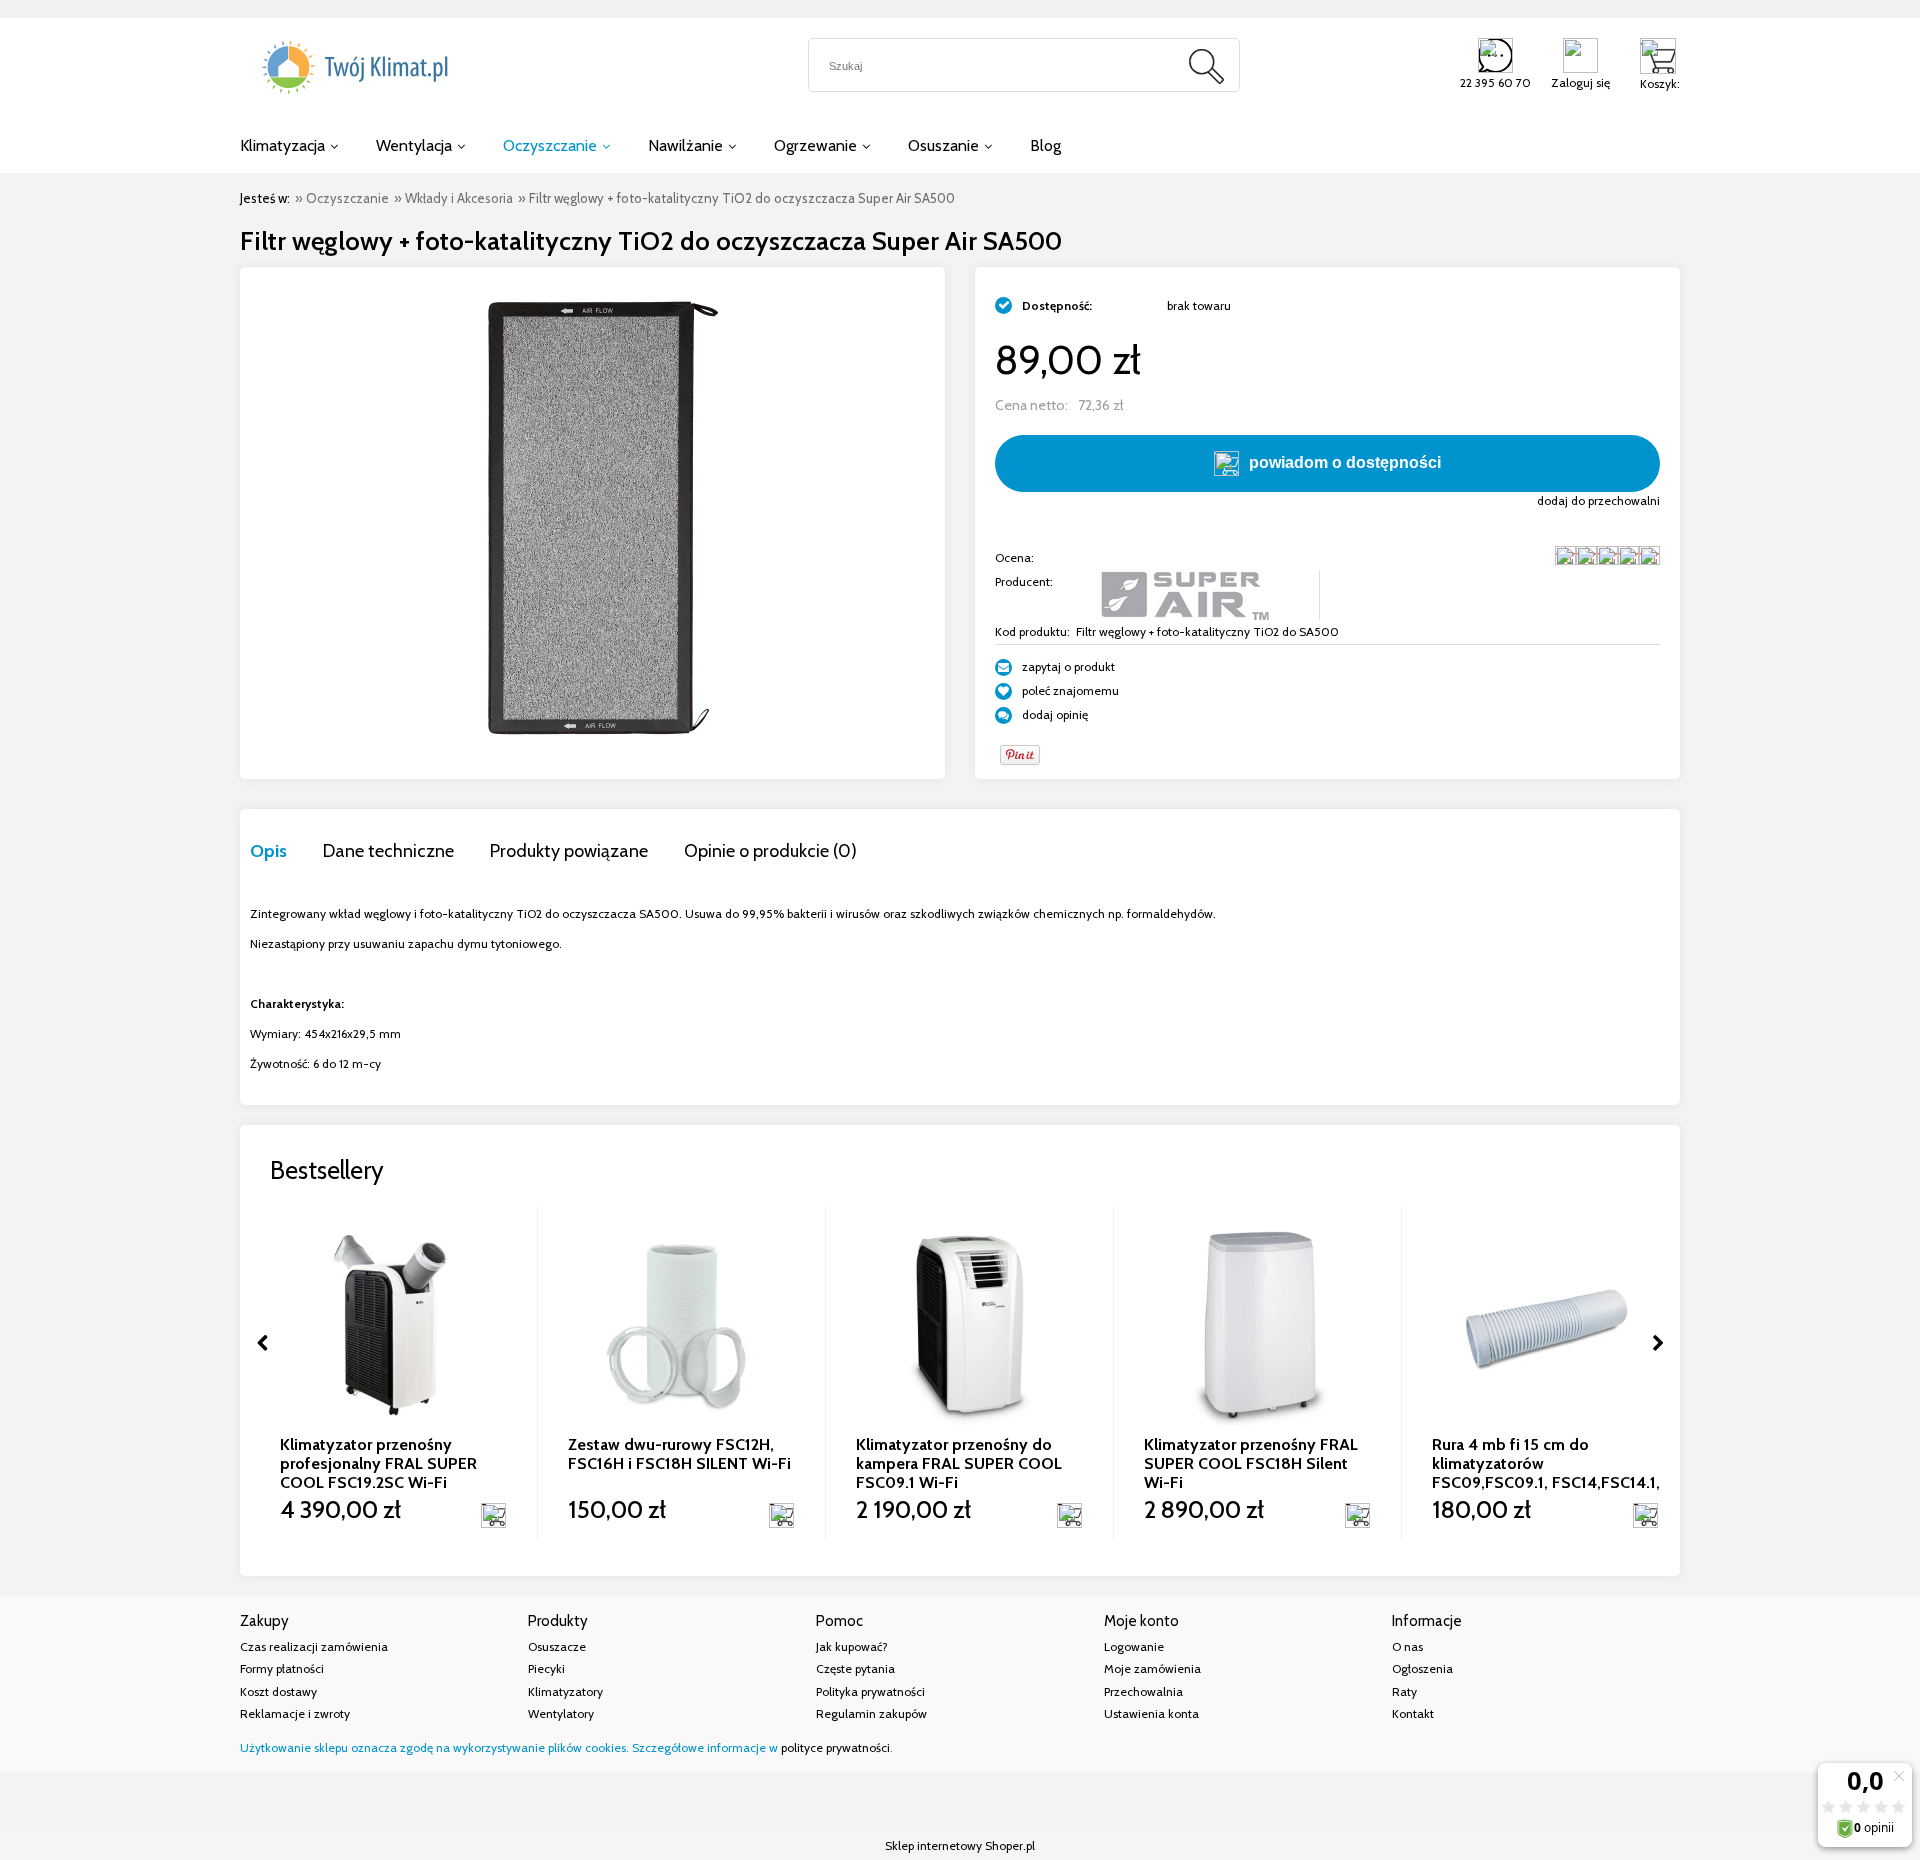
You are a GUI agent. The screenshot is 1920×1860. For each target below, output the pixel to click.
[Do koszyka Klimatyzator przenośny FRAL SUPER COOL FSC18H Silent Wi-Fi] (1357, 1515)
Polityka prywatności (870, 1691)
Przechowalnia (1143, 1691)
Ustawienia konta (1151, 1713)
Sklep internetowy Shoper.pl (960, 1845)
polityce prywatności (835, 1747)
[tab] (286, 851)
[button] (1055, 666)
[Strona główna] (350, 68)
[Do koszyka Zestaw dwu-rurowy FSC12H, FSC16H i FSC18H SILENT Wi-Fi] (781, 1515)
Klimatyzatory (565, 1691)
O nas (1407, 1646)
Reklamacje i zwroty (295, 1713)
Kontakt (1413, 1713)
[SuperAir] (1184, 593)
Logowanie (1134, 1646)
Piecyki (546, 1668)
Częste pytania (855, 1668)
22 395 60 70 (1495, 82)
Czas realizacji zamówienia (314, 1646)
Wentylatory (561, 1713)
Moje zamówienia (1152, 1668)
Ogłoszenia (1422, 1668)
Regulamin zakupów (871, 1713)
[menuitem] (289, 145)
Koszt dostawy (278, 1691)
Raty (1404, 1691)
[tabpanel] (960, 989)
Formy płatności (282, 1668)
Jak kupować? (852, 1646)
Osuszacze (557, 1646)
